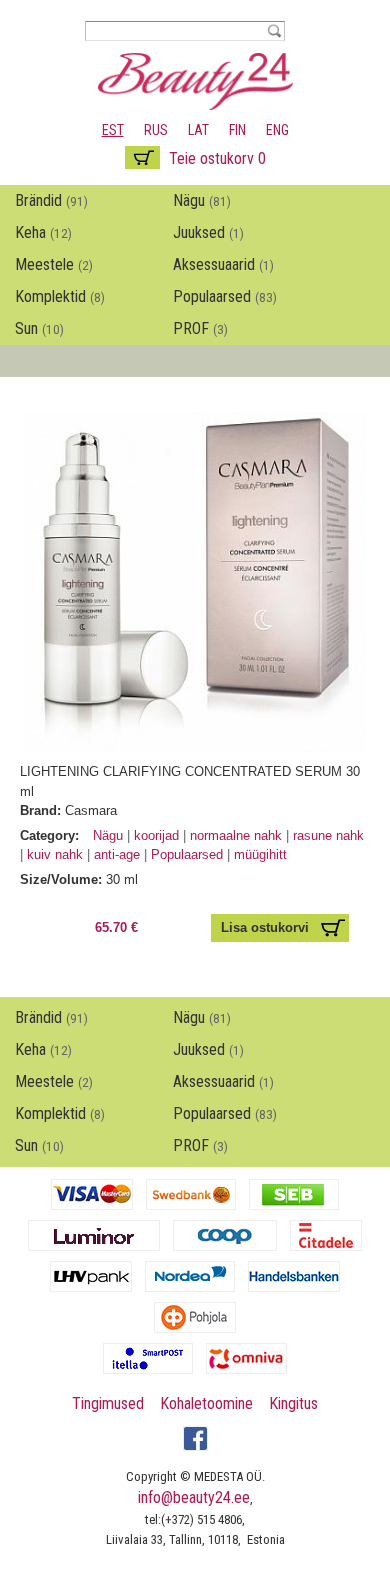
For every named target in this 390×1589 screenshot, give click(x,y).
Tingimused (108, 1403)
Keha (43, 232)
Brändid (51, 200)
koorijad (156, 835)
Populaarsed (225, 296)
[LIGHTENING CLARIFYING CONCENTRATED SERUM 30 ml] (195, 742)
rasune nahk (328, 835)
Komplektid (60, 296)
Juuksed (208, 232)
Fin (237, 130)
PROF (200, 328)
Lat (198, 130)
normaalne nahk (238, 835)
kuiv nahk (57, 854)
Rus (156, 130)
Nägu (202, 200)
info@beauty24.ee (194, 1497)
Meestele (54, 264)
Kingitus (293, 1403)
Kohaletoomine (206, 1403)
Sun (39, 328)
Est (113, 130)
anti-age (117, 854)
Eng (277, 130)
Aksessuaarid (223, 264)
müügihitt (260, 854)
